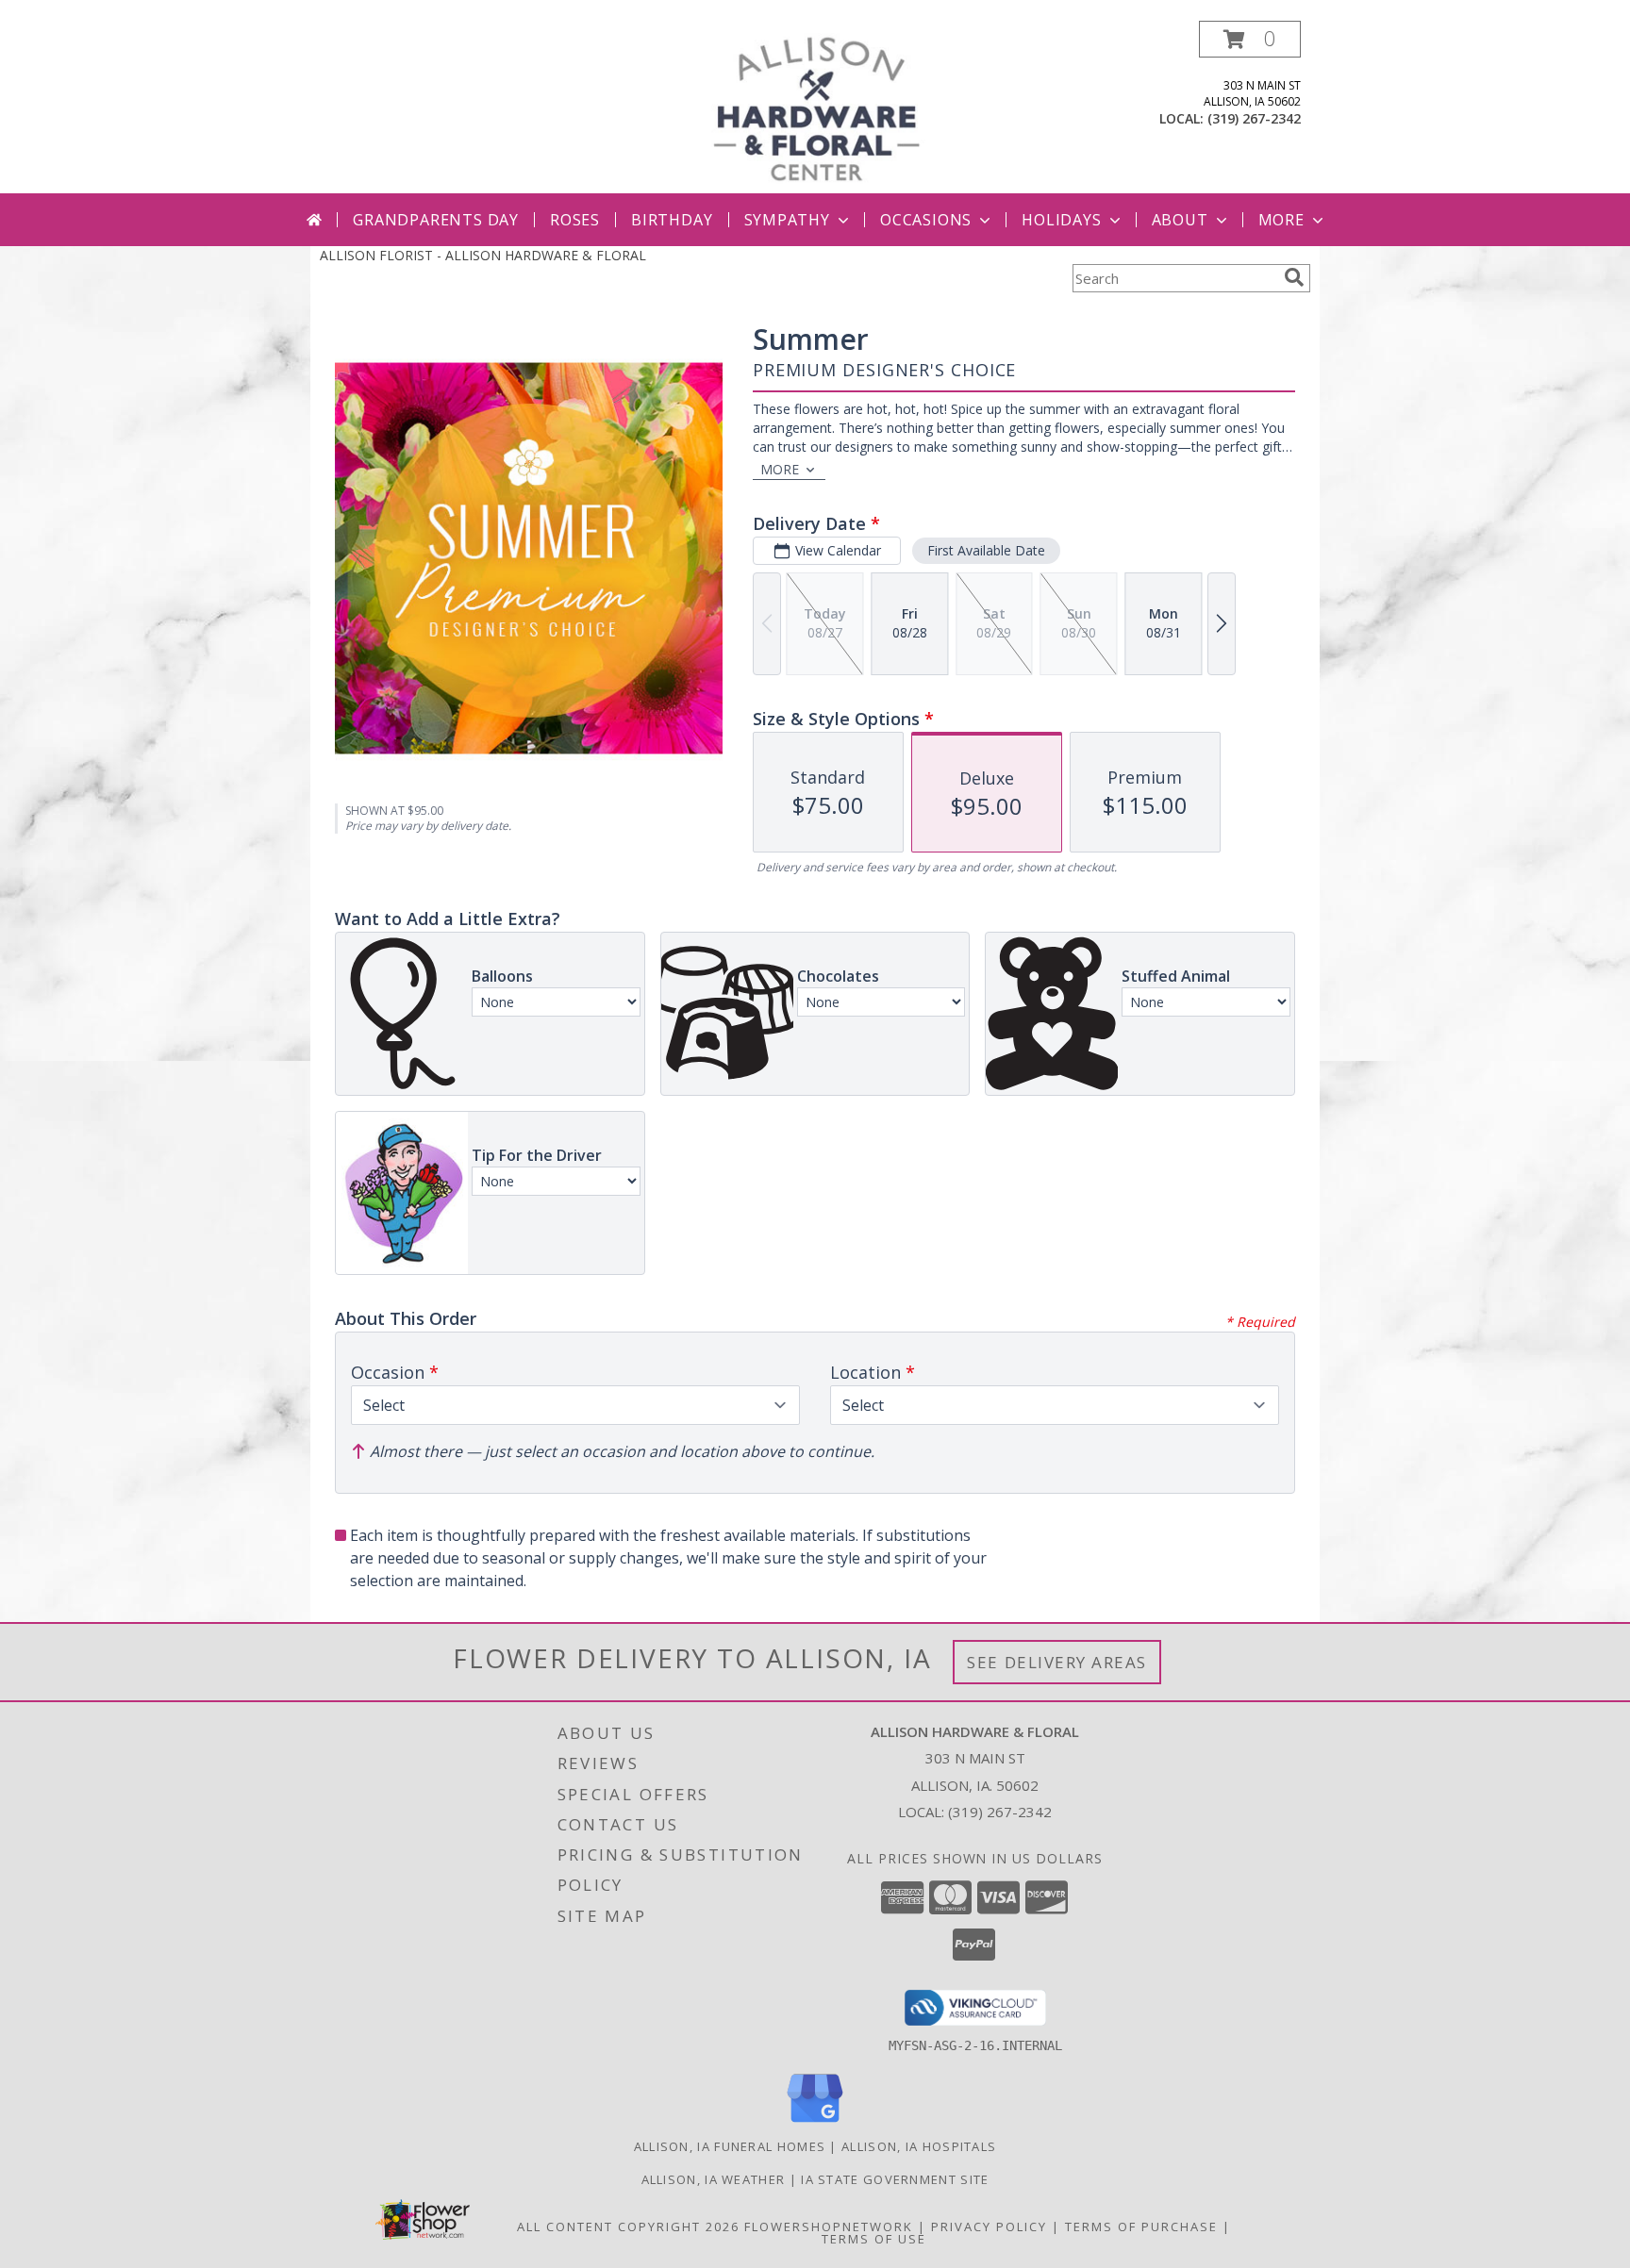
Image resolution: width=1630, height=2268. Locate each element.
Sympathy (787, 220)
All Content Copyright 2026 (628, 2227)
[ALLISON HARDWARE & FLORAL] (817, 107)
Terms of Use (874, 2239)
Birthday (672, 220)
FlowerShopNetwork (829, 2227)
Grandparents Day (436, 220)
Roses (575, 220)
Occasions (926, 220)
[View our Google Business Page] (815, 2123)
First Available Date (986, 550)
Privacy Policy (989, 2227)
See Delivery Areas (1057, 1662)
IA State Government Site (895, 2179)
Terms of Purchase (1141, 2227)
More (1281, 220)
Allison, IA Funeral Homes (730, 2146)
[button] (1250, 39)
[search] (1294, 277)
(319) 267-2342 (1254, 118)
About (1180, 220)
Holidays (1061, 220)
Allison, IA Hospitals (919, 2146)
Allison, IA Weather (714, 2179)
